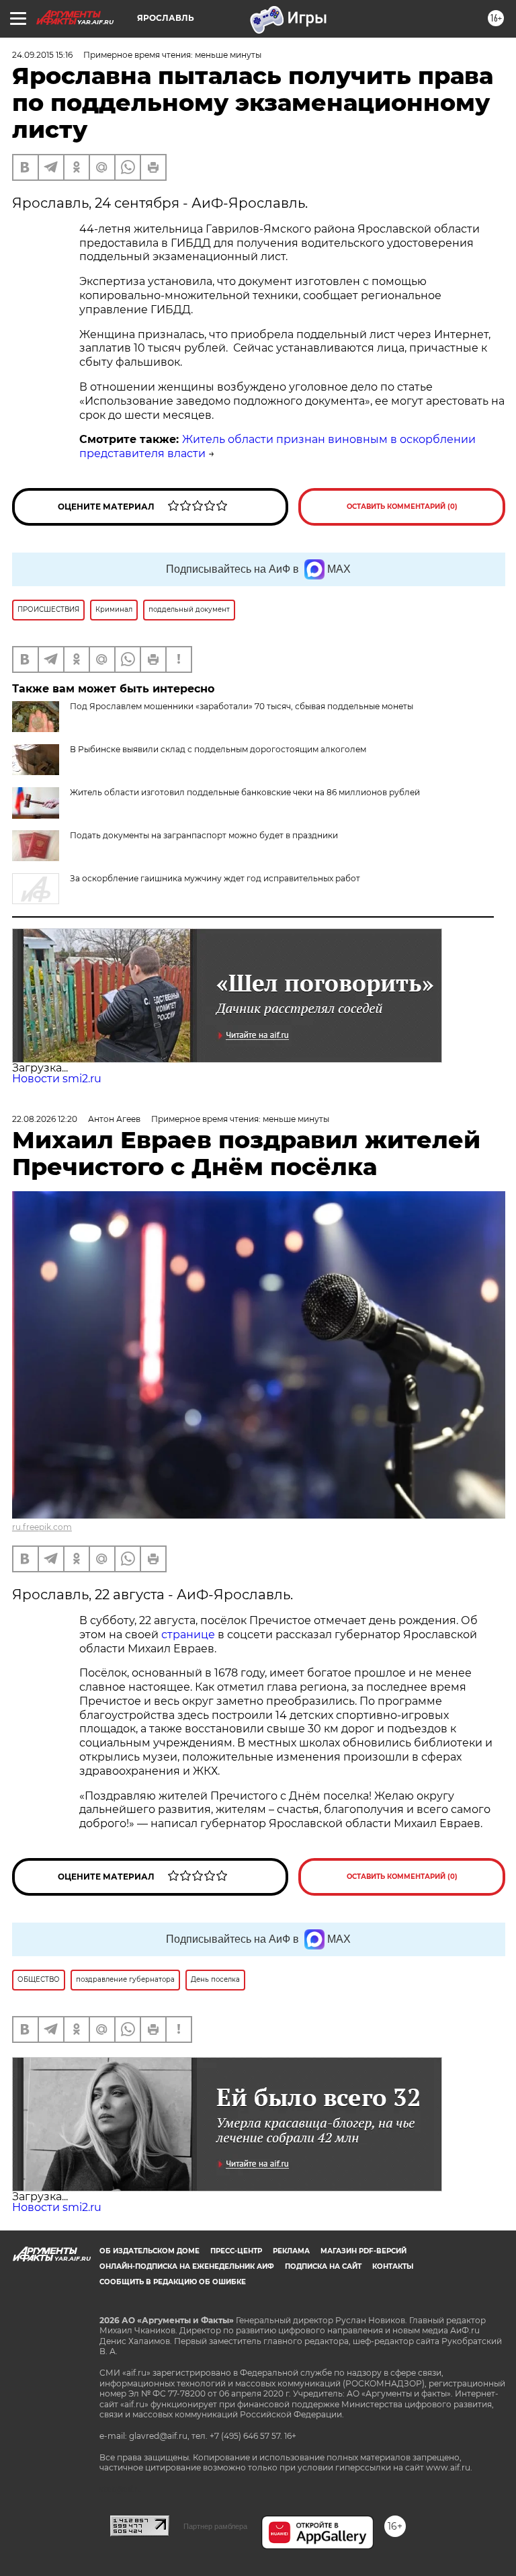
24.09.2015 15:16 (42, 55)
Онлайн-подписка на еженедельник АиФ (187, 2266)
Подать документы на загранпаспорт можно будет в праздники (204, 835)
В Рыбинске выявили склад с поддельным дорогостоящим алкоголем (218, 749)
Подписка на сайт (323, 2266)
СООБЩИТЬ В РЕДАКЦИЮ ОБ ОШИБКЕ (173, 2282)
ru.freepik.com (42, 1527)
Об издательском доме (149, 2251)
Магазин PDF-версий (363, 2251)
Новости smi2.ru (57, 1079)
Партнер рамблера (215, 2526)
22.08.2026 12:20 (45, 1119)
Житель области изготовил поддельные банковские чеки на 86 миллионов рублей (245, 792)
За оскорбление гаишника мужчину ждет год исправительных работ (215, 878)
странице (188, 1635)
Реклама (291, 2251)
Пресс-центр (236, 2251)
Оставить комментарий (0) (402, 507)
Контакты (393, 2266)
